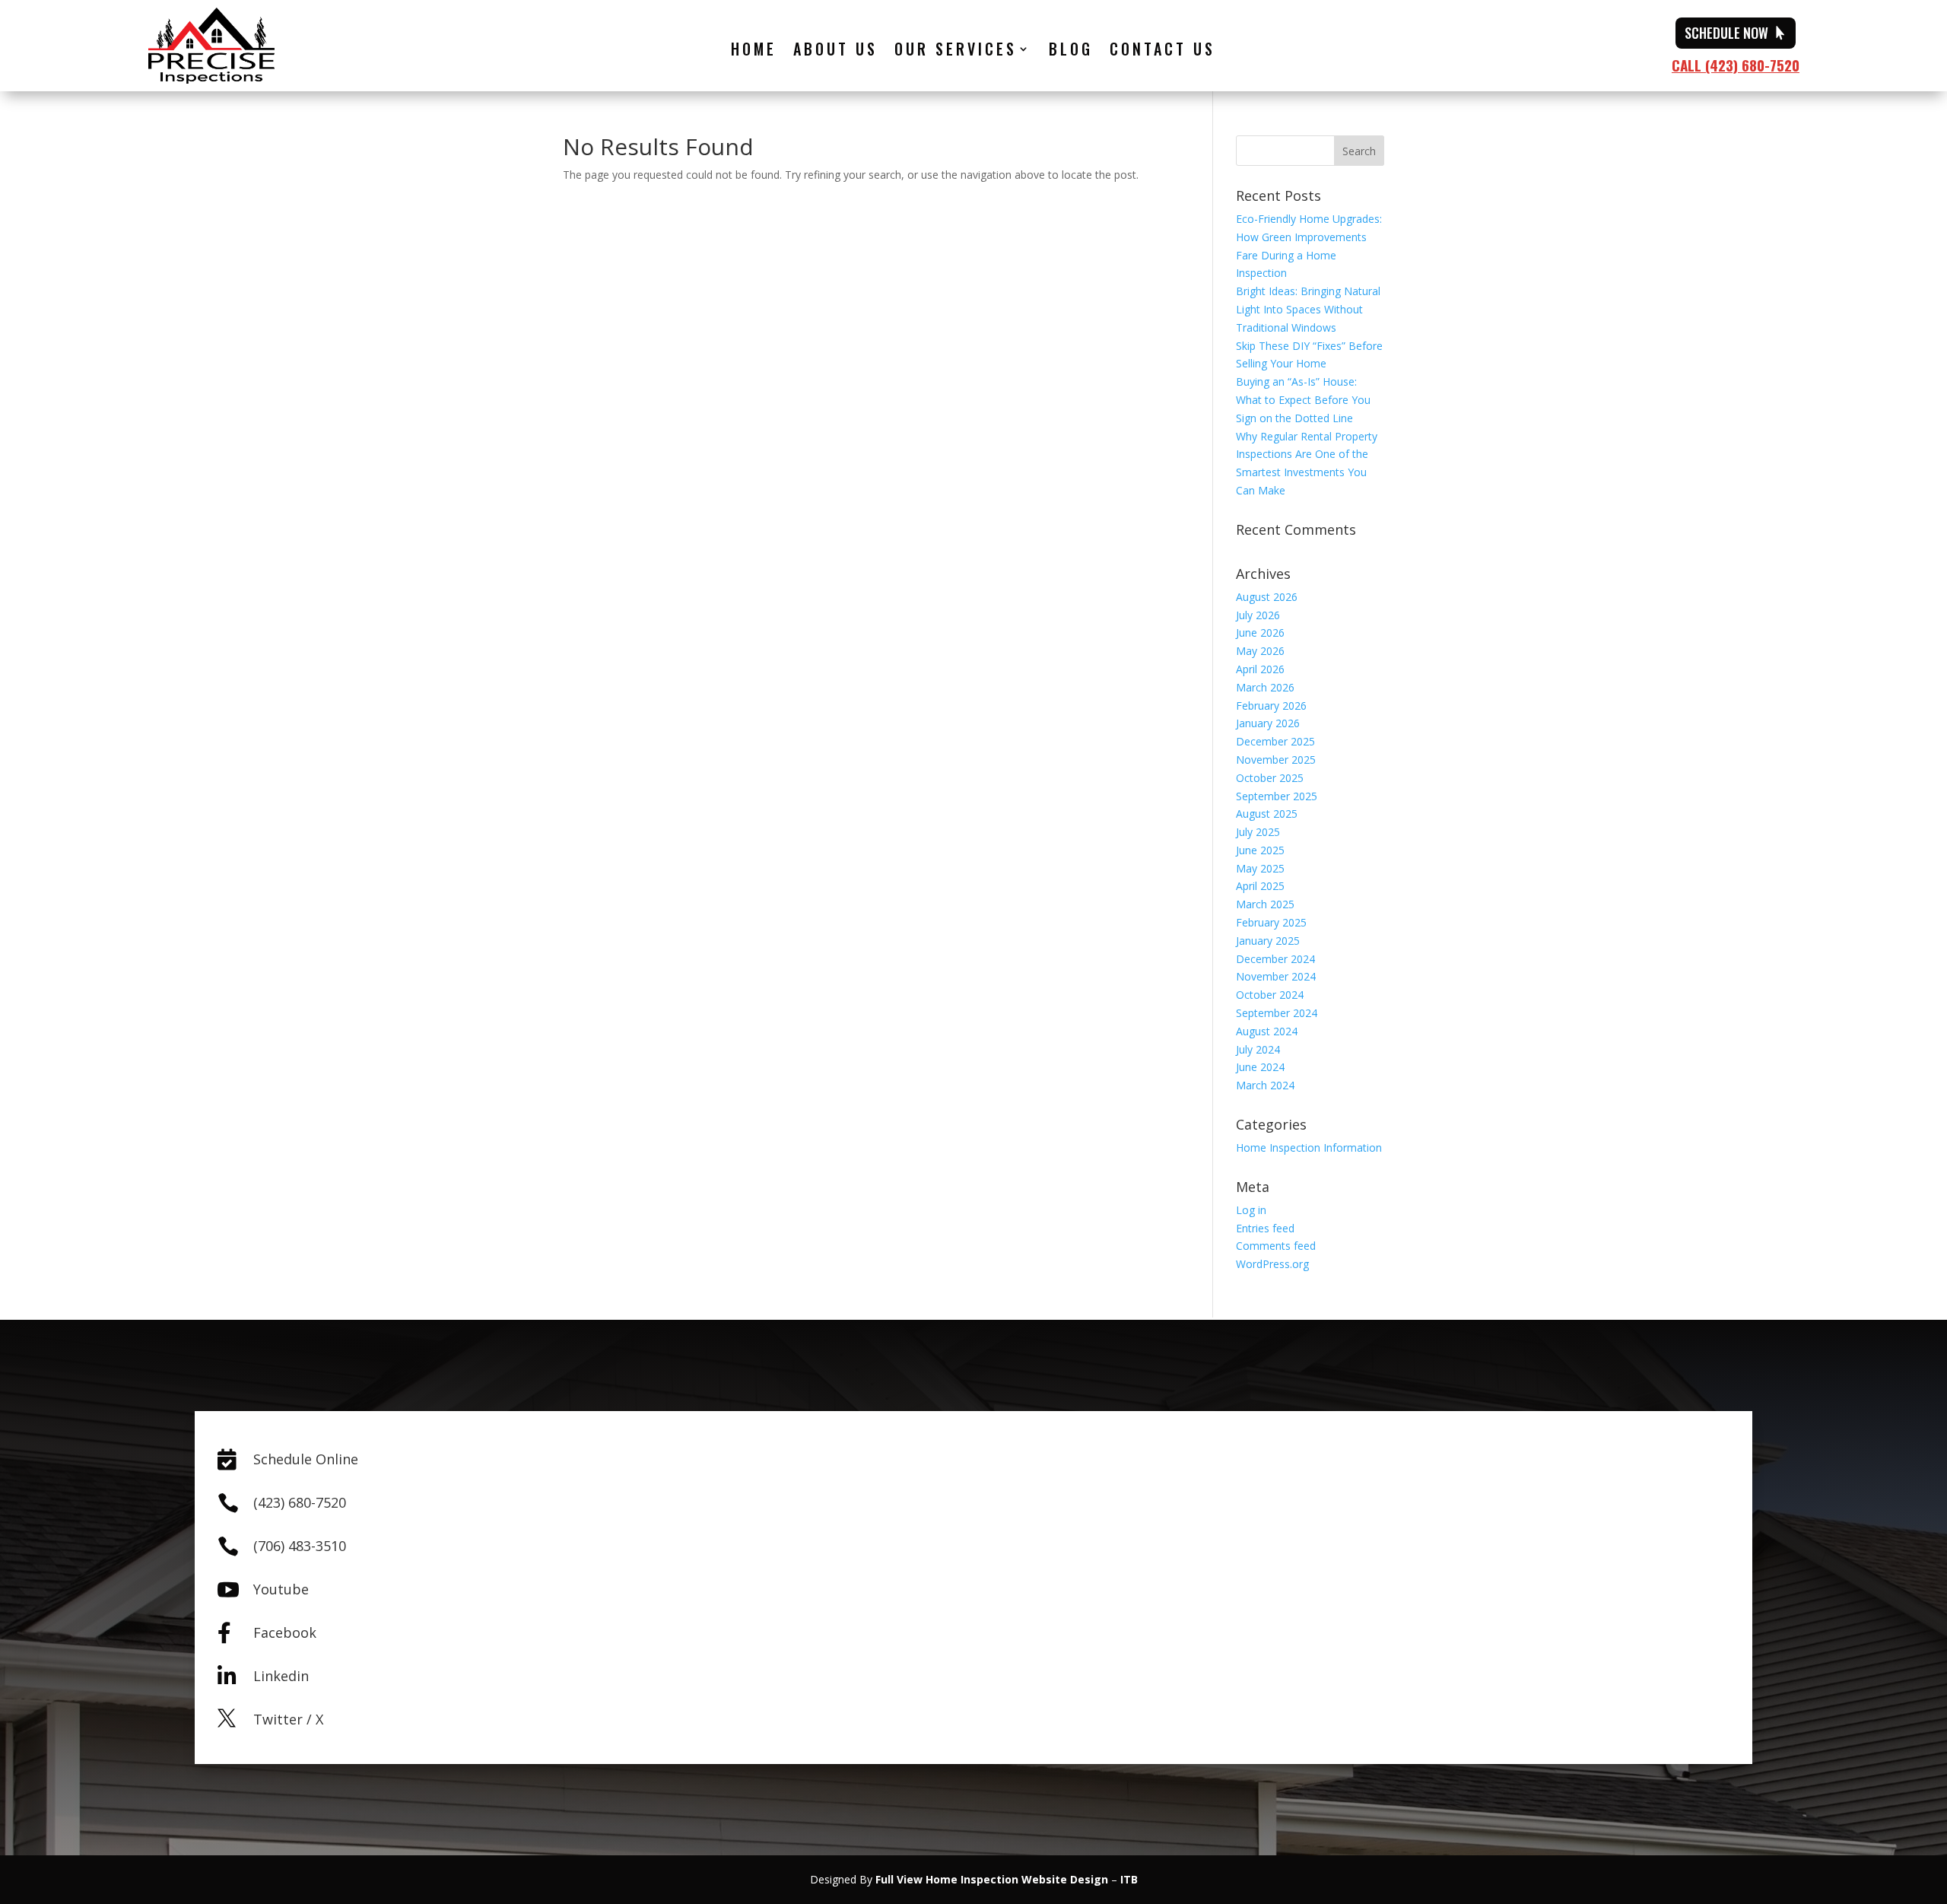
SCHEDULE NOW (1726, 33)
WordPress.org (1272, 1264)
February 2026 (1271, 706)
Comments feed (1276, 1246)
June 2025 (1260, 850)
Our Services (956, 52)
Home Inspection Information (1309, 1147)
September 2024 (1277, 1013)
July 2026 (1258, 615)
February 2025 (1271, 922)
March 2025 (1265, 904)
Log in (1251, 1210)
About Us (835, 52)
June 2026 (1260, 633)
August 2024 (1267, 1031)
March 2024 (1265, 1085)
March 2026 (1265, 687)
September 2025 (1277, 796)
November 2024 (1276, 976)
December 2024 (1275, 959)
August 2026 (1267, 597)
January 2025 (1268, 941)
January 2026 (1268, 723)
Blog (1071, 52)
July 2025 (1258, 832)
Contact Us (1162, 52)
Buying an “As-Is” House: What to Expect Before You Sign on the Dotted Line (1303, 400)
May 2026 (1260, 651)
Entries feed (1265, 1228)
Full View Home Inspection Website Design (992, 1879)
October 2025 (1270, 778)
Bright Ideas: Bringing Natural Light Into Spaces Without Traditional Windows (1308, 309)
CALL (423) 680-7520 (1736, 65)
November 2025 (1276, 760)
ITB (1129, 1879)
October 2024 (1270, 995)
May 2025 (1260, 868)
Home (754, 52)
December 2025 (1275, 741)
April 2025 (1260, 886)
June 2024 (1260, 1067)
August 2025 (1267, 814)
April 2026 (1260, 669)
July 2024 (1258, 1049)
